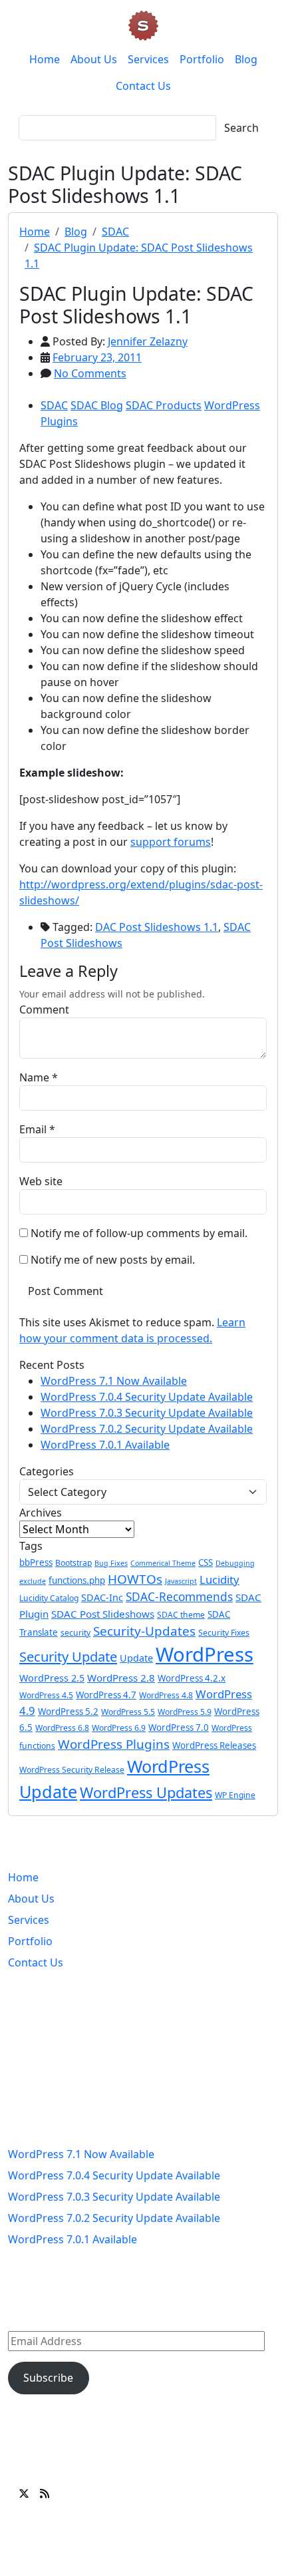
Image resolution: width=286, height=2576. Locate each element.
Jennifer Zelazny (148, 341)
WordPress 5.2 (68, 1712)
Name (34, 1077)
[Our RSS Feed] (45, 2493)
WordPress (205, 1654)
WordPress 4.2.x (192, 1678)
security (75, 1633)
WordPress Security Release (72, 1770)
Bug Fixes (111, 1563)
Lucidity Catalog (49, 1598)
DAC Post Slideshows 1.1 (157, 927)
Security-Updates (144, 1631)
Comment (44, 1010)
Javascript (181, 1581)
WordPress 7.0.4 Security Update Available (147, 1397)
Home (45, 59)
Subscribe (48, 2378)
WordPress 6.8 (62, 1728)
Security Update (68, 1656)
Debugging (235, 1563)
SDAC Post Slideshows (103, 1614)
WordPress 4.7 (106, 1695)
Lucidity (219, 1579)
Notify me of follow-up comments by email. (139, 1233)
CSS (206, 1563)
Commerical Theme (163, 1563)
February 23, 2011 (97, 357)
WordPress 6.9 (119, 1728)
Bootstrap (73, 1563)
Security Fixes (224, 1633)
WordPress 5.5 (128, 1712)
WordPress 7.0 (179, 1728)
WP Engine (235, 1795)
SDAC (115, 232)
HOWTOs (135, 1579)
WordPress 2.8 (121, 1678)
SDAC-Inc (102, 1597)
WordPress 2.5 (52, 1678)
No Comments (90, 373)
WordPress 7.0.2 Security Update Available (147, 1429)
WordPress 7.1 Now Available (114, 1381)
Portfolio (202, 59)
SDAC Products (164, 405)
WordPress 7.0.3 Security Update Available (147, 1413)
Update (136, 1658)
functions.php (77, 1580)
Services (148, 59)
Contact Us (143, 86)
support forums (171, 842)
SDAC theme (181, 1615)
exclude (33, 1581)
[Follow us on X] (24, 2493)
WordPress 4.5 (46, 1695)
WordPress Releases (214, 1746)
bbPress (36, 1563)
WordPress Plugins (114, 1744)
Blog (246, 59)
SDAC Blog (97, 405)
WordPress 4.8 (166, 1695)
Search (241, 128)
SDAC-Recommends (179, 1597)
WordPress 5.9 (185, 1712)
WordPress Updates (146, 1792)
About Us (94, 59)
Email (33, 1129)
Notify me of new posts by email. (113, 1260)
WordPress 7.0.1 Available (105, 1445)
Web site (41, 1181)
